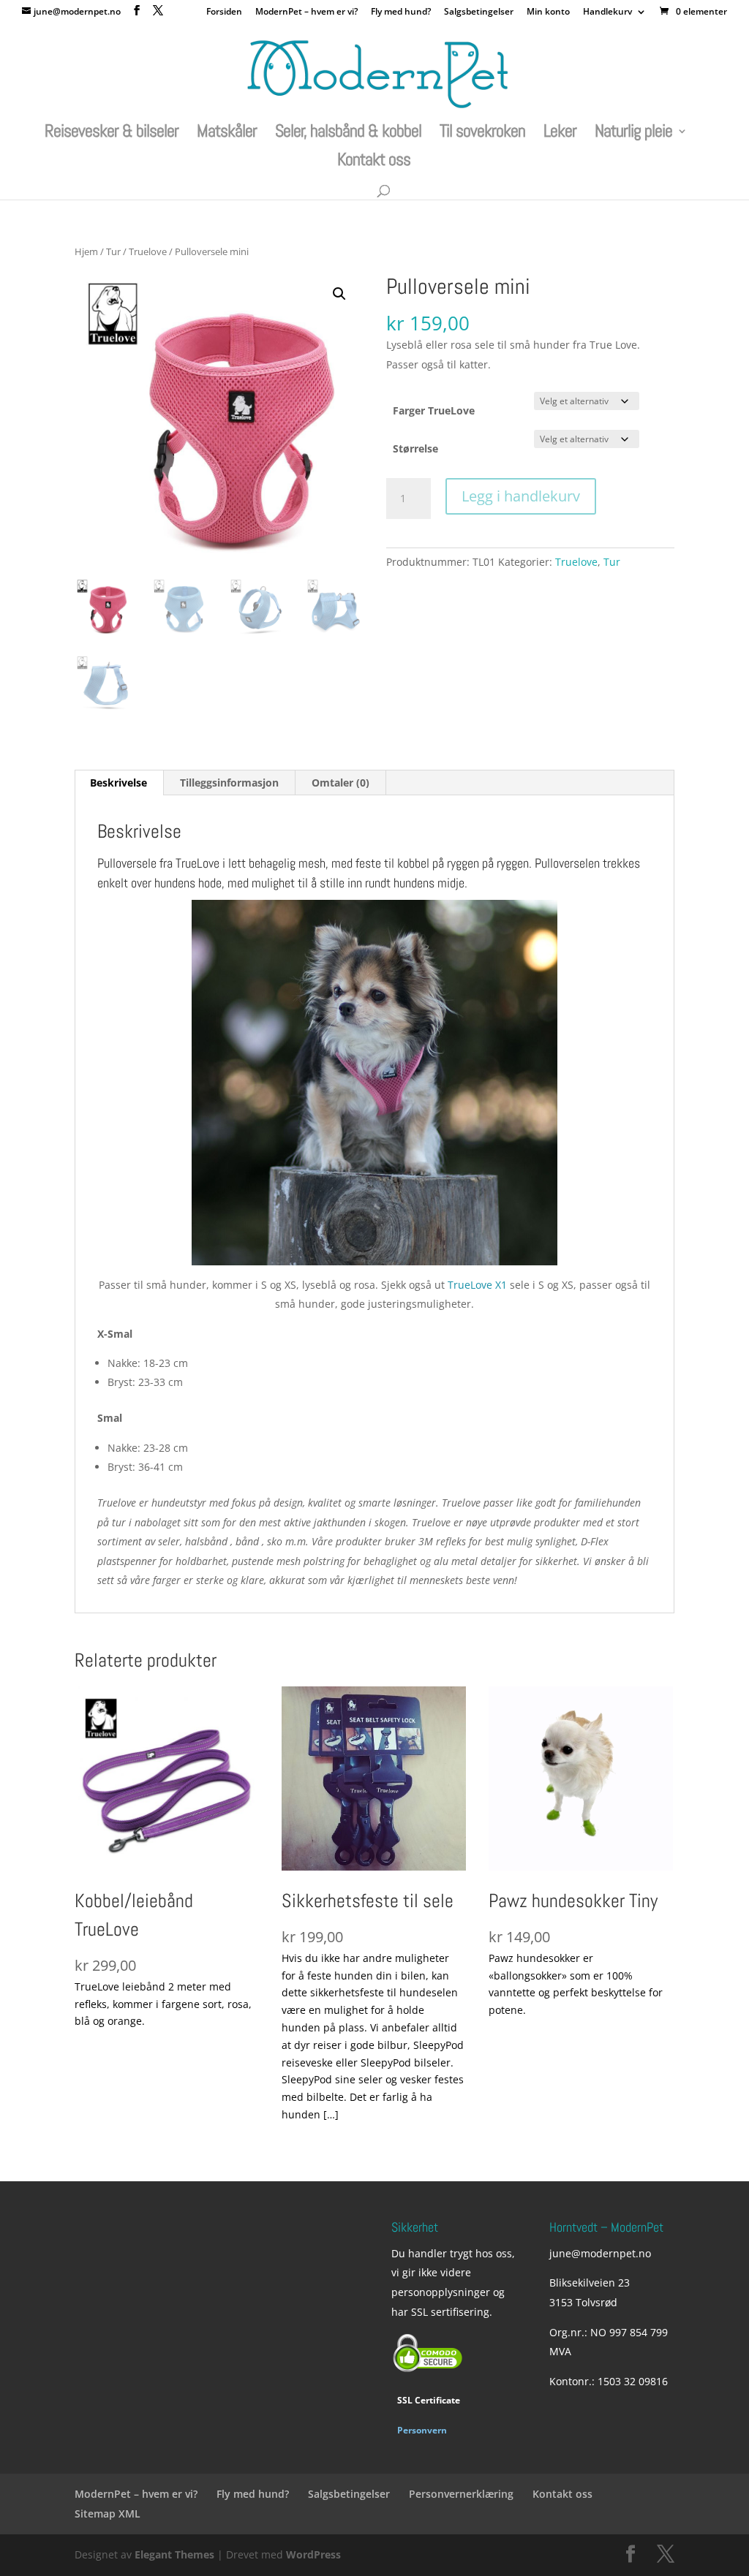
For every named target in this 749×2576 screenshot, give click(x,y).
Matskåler (227, 134)
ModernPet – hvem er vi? (306, 12)
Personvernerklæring (461, 2494)
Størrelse (415, 448)
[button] (339, 294)
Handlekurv (607, 12)
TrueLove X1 (477, 1285)
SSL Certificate (429, 2400)
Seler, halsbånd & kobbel (348, 134)
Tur (113, 251)
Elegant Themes (174, 2554)
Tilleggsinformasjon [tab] (229, 783)
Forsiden (224, 12)
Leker (560, 134)
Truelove (148, 251)
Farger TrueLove (434, 410)
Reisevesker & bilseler (112, 134)
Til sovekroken (482, 134)
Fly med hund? (401, 12)
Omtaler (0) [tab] (340, 783)
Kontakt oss (374, 162)
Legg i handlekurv (521, 496)
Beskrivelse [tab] (118, 783)
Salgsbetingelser (479, 12)
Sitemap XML (108, 2514)
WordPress (313, 2554)
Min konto (548, 12)
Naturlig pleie (633, 134)
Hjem (86, 251)
